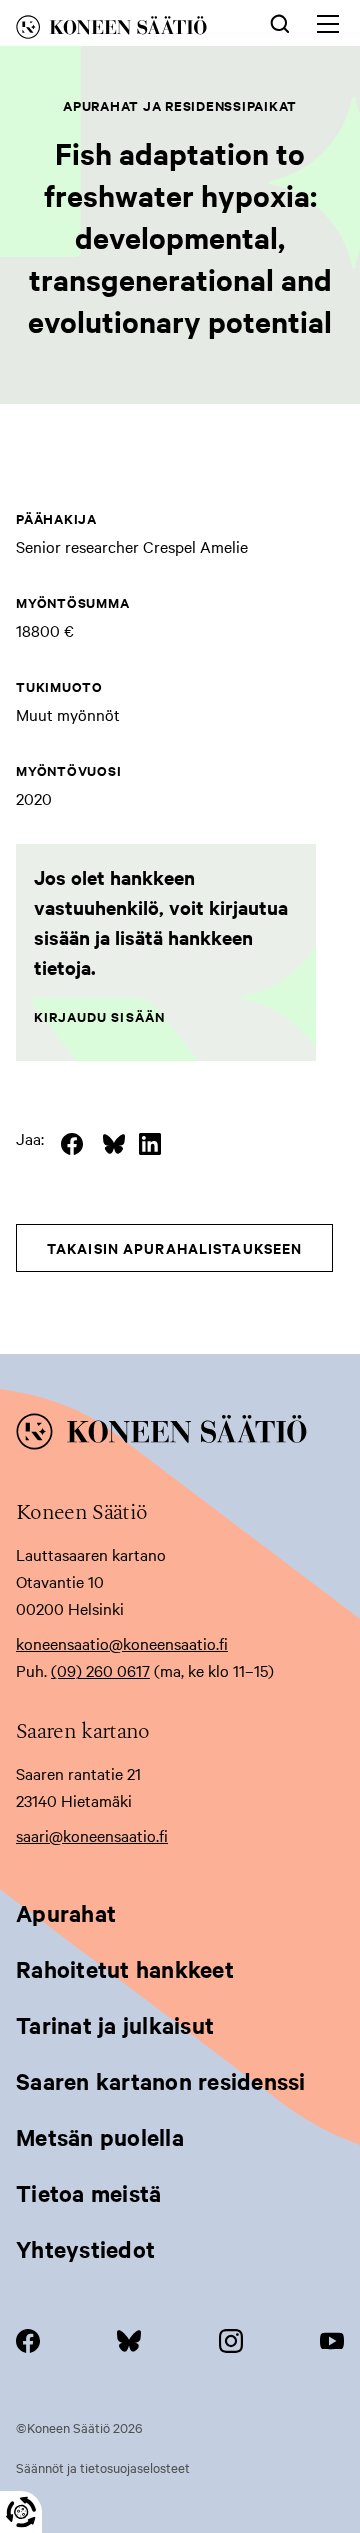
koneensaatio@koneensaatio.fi (122, 1643)
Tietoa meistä (88, 2193)
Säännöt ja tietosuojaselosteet (103, 2467)
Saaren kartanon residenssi (161, 2081)
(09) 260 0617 (100, 1670)
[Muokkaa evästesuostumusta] (21, 2512)
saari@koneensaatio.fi (92, 1835)
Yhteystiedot (85, 2249)
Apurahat (66, 1913)
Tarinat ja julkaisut (115, 2025)
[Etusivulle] (126, 30)
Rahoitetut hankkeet (125, 1969)
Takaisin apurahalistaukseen (174, 1247)
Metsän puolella (100, 2137)
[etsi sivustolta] (280, 22)
